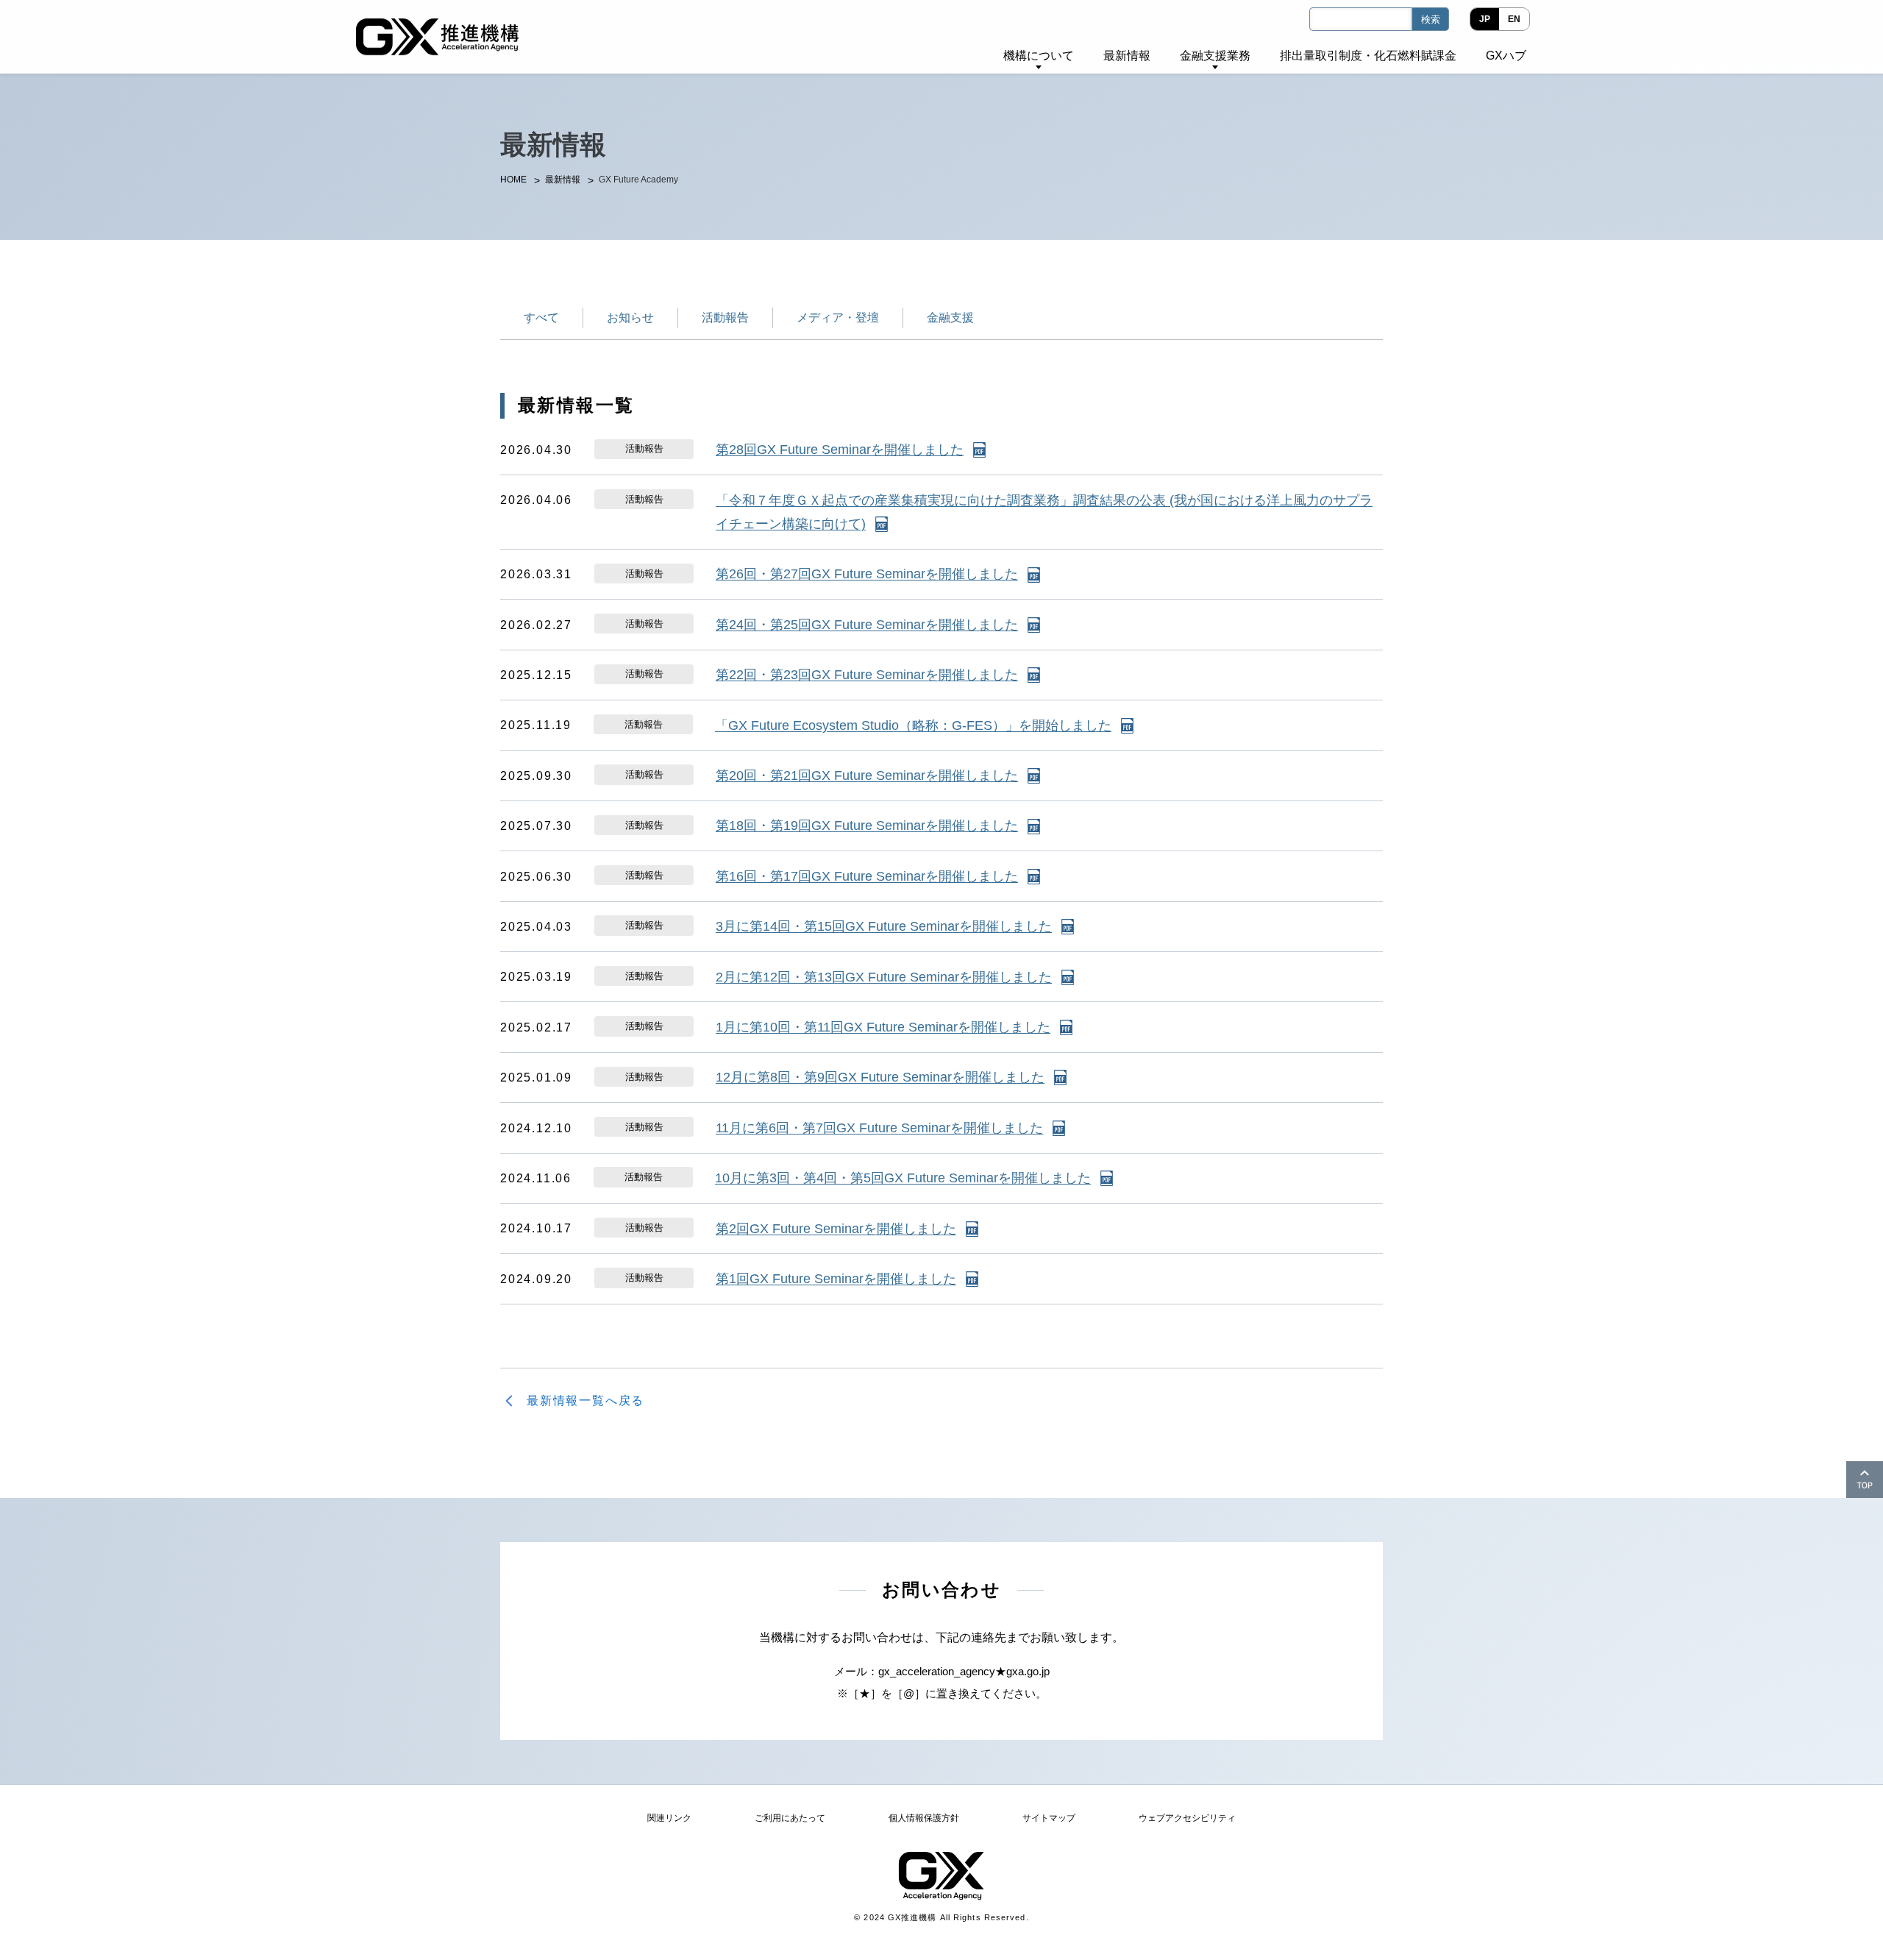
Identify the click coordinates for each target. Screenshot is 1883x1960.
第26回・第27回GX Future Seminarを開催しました (867, 574)
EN (1514, 19)
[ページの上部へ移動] (1865, 1480)
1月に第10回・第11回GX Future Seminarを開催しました (883, 1027)
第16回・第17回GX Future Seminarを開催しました (867, 876)
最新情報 (563, 180)
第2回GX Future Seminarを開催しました (836, 1229)
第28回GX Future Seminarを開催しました (840, 450)
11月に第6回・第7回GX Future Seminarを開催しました (879, 1128)
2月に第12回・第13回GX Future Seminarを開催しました (884, 977)
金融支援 (950, 317)
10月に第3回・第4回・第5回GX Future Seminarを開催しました (903, 1178)
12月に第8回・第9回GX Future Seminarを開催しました (880, 1077)
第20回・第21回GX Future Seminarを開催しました (867, 775)
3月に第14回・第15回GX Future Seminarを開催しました (884, 926)
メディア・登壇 (838, 317)
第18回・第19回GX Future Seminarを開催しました (867, 825)
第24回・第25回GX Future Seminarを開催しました (867, 625)
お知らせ (630, 317)
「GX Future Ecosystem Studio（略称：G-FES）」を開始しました (913, 725)
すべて (541, 317)
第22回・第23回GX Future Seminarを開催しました (867, 675)
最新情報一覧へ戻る (585, 1400)
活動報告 (725, 317)
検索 (1431, 19)
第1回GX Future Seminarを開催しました (836, 1279)
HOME (513, 180)
